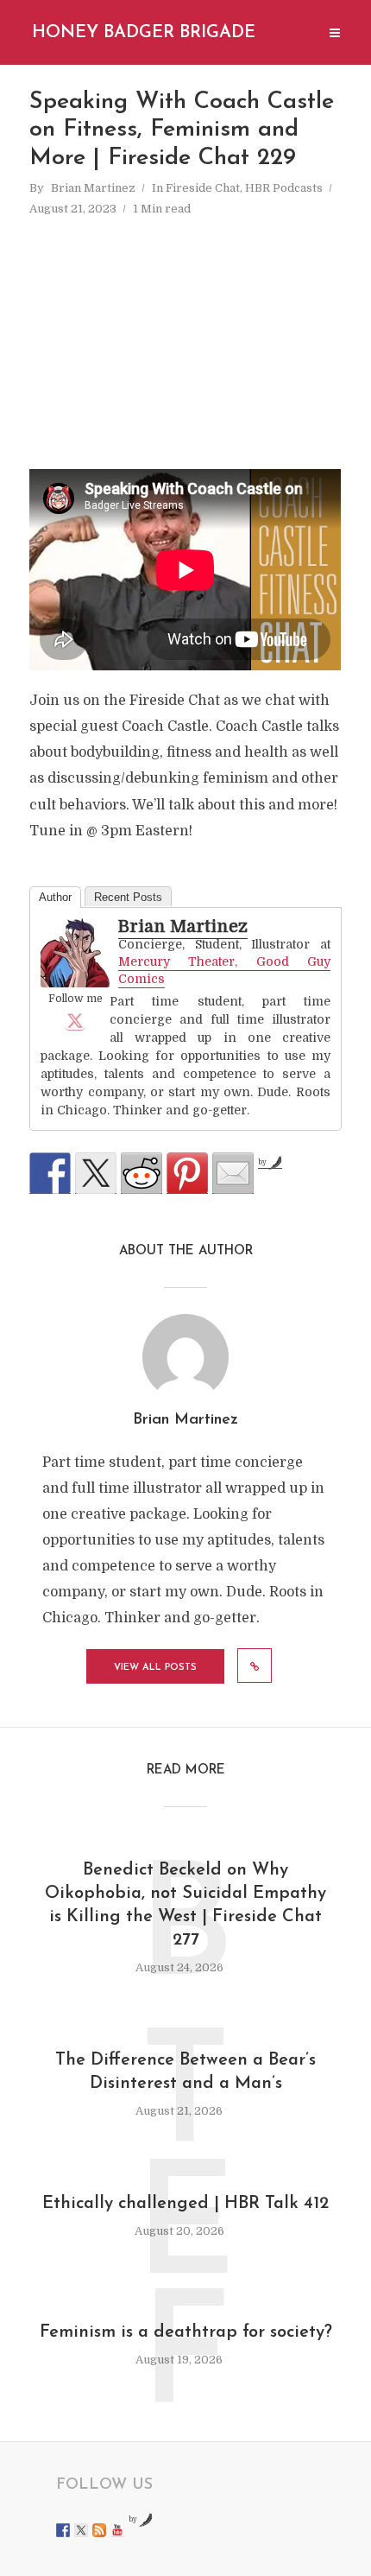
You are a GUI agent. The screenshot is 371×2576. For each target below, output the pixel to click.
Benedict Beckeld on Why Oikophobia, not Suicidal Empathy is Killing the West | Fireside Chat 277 (185, 1905)
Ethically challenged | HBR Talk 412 (185, 2204)
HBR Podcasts (284, 188)
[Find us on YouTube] (117, 2530)
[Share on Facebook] (50, 1173)
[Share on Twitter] (96, 1173)
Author (55, 897)
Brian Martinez (93, 188)
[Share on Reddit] (141, 1173)
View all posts (155, 1668)
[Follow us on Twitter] (81, 2530)
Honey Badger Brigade (144, 33)
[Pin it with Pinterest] (187, 1173)
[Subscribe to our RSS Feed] (99, 2530)
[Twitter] (75, 1020)
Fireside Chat (203, 188)
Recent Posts (128, 897)
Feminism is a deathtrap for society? (186, 2332)
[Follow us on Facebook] (63, 2530)
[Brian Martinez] (75, 953)
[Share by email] (233, 1173)
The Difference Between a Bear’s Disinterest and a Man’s (185, 2072)
